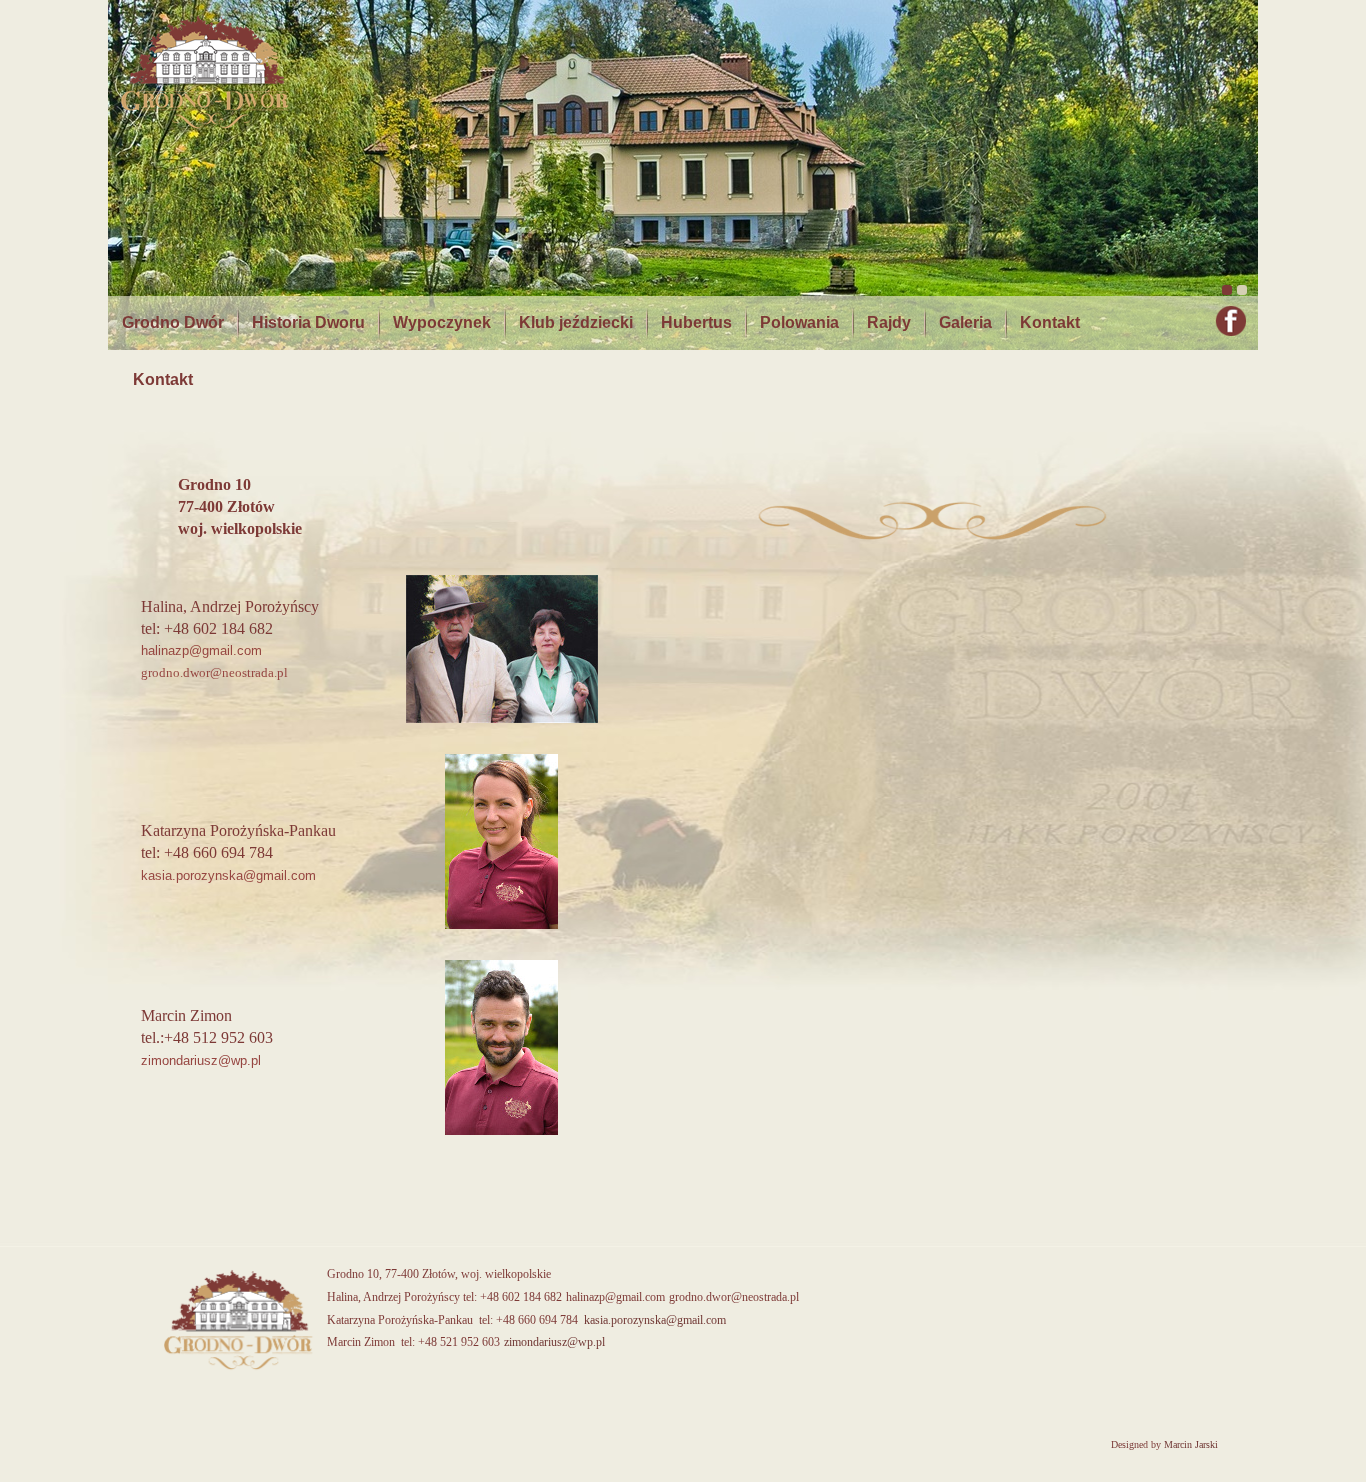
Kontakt (1050, 322)
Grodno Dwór (173, 322)
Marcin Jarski (1191, 1444)
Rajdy (889, 322)
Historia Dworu (308, 322)
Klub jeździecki (576, 322)
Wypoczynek (442, 322)
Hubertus (696, 322)
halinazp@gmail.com (615, 1297)
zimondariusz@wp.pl (203, 1060)
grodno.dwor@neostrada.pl (734, 1297)
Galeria (965, 322)
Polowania (799, 322)
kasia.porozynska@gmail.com (228, 875)
